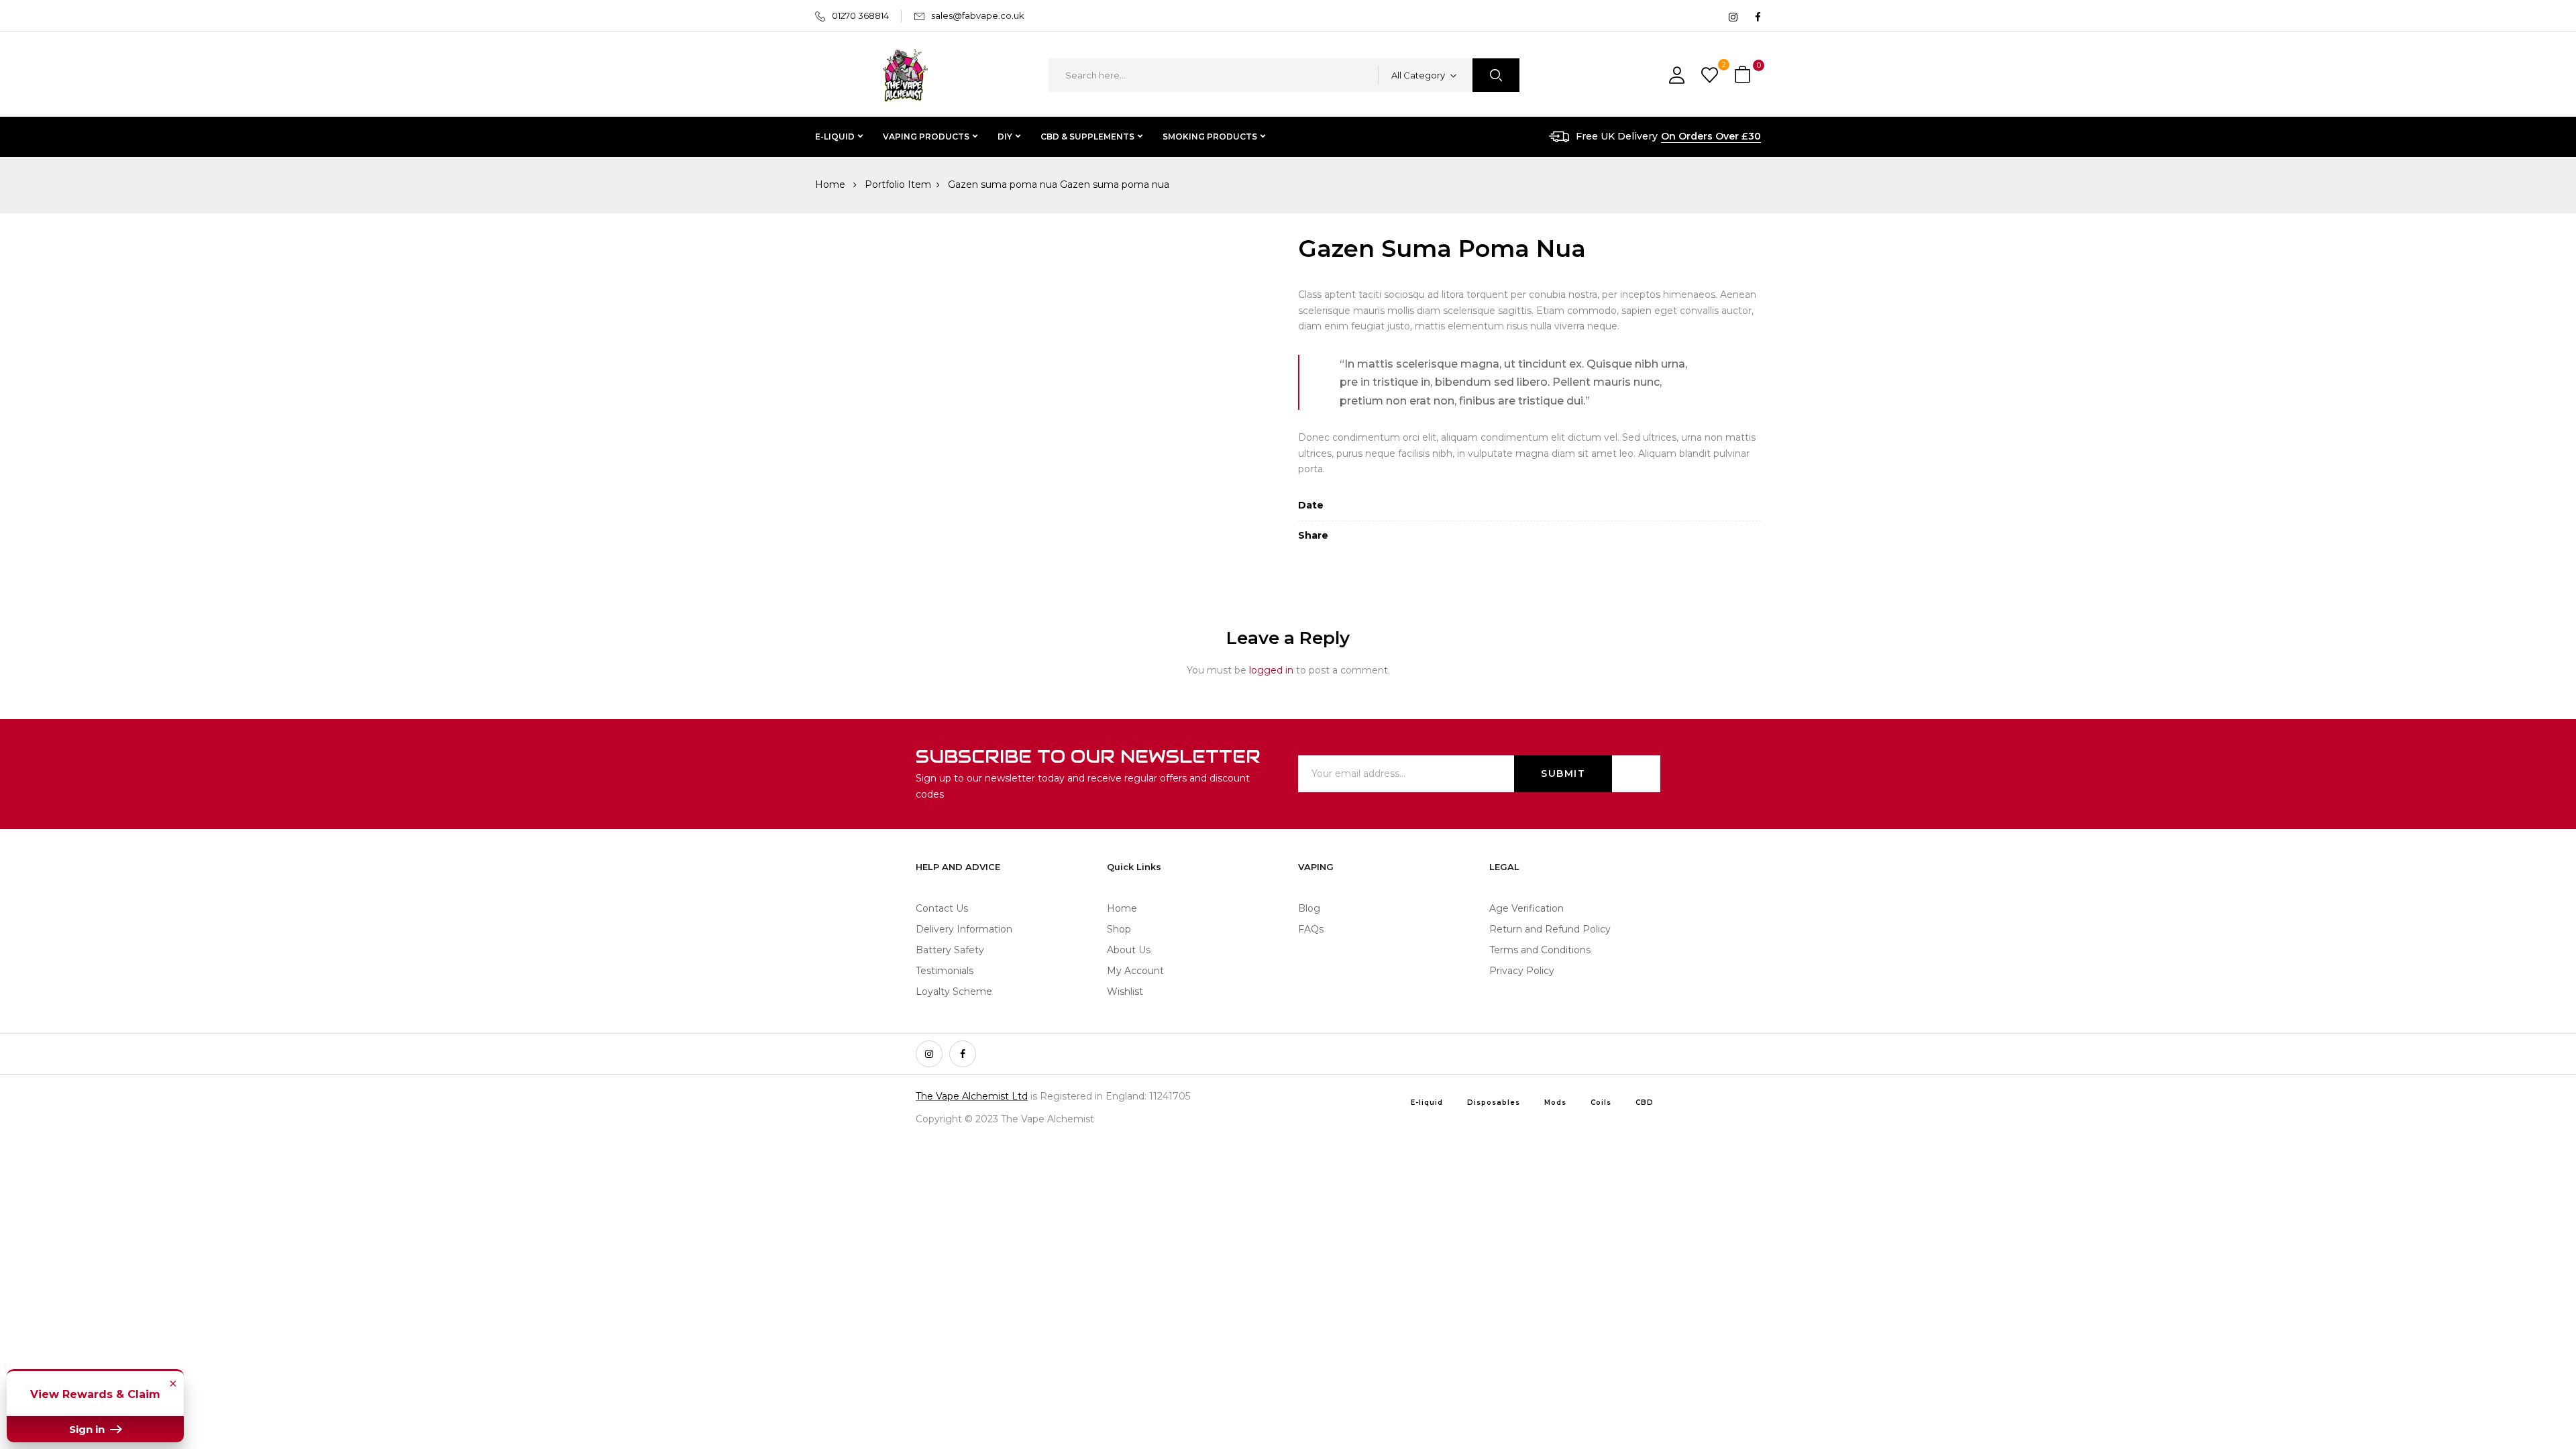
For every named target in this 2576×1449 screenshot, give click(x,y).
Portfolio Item (898, 184)
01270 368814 (860, 15)
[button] (1744, 75)
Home (830, 184)
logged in (1271, 670)
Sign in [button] (88, 1429)
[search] (1496, 75)
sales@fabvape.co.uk (978, 15)
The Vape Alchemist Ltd (972, 1096)
